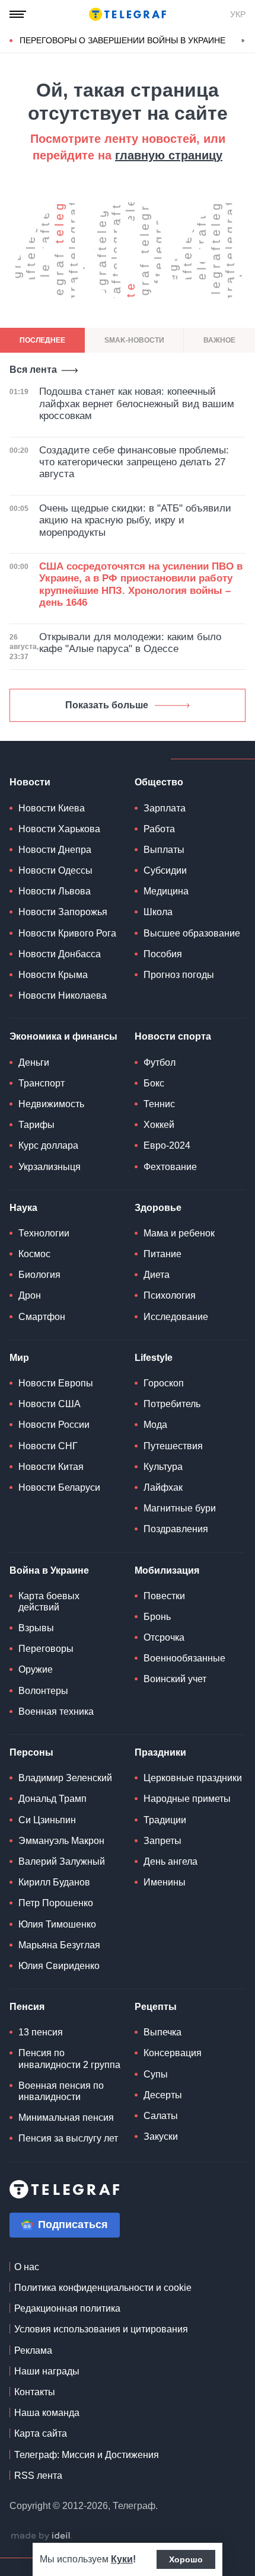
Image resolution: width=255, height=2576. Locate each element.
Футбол (160, 1062)
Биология (39, 1275)
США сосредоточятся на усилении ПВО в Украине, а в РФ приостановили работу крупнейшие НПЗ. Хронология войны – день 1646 (141, 584)
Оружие (36, 1669)
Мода (155, 1425)
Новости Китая (51, 1467)
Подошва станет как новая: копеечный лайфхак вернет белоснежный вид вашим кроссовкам (137, 404)
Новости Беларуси (59, 1487)
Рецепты (156, 2007)
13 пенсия (41, 2032)
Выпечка (162, 2032)
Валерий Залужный (62, 1861)
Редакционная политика (67, 2308)
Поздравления (176, 1529)
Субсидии (165, 870)
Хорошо (186, 2559)
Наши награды (47, 2371)
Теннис (159, 1104)
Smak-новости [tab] (134, 340)
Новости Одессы (55, 870)
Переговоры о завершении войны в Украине (122, 40)
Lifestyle (154, 1358)
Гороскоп (164, 1383)
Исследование (176, 1317)
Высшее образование (192, 933)
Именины (165, 1882)
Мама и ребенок (179, 1233)
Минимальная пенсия (66, 2118)
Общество (159, 782)
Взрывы (36, 1628)
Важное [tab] (219, 340)
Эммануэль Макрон (61, 1841)
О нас (27, 2267)
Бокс (154, 1083)
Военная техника (56, 1712)
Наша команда (47, 2413)
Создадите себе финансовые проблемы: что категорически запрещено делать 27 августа (134, 462)
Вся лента (33, 370)
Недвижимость (51, 1104)
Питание (162, 1254)
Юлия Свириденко (59, 1966)
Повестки (164, 1596)
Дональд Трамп (52, 1799)
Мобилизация (167, 1570)
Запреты (162, 1841)
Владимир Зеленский (65, 1778)
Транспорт (42, 1083)
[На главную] (128, 14)
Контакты (35, 2392)
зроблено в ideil (42, 2536)
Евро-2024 (167, 1145)
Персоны (31, 1752)
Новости (30, 782)
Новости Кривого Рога (67, 933)
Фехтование (170, 1167)
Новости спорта (173, 1036)
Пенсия (27, 2007)
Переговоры (46, 1649)
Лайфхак (163, 1487)
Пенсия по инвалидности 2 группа (69, 2059)
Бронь (157, 1617)
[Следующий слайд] (243, 41)
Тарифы (36, 1125)
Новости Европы (56, 1383)
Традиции (165, 1820)
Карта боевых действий (49, 1602)
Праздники (160, 1752)
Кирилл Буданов (54, 1882)
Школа (158, 912)
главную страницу (169, 155)
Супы (156, 2074)
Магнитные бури (180, 1508)
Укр (238, 14)
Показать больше (107, 705)
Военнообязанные (184, 1658)
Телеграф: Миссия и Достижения (87, 2455)
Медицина (166, 891)
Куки (122, 2559)
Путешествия (173, 1446)
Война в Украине (49, 1570)
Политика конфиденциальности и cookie (103, 2288)
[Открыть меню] (18, 14)
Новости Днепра (55, 850)
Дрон (30, 1295)
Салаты (161, 2116)
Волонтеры (43, 1691)
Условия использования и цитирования (101, 2329)
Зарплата (165, 808)
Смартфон (42, 1317)
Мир (19, 1358)
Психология (170, 1295)
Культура (163, 1467)
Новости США (50, 1404)
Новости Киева (52, 808)
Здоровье (158, 1208)
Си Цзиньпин (47, 1820)
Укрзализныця (50, 1167)
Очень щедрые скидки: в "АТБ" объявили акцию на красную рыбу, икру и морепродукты (135, 520)
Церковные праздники (193, 1778)
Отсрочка (164, 1637)
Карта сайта (41, 2433)
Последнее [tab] (42, 340)
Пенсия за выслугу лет (68, 2138)
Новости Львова (55, 891)
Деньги (34, 1062)
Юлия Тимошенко (57, 1924)
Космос (34, 1254)
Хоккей (159, 1125)
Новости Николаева (63, 995)
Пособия (163, 954)
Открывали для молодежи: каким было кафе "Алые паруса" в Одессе (130, 643)
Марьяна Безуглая (59, 1945)
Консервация (173, 2053)
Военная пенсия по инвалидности (61, 2091)
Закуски (161, 2136)
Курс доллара (48, 1145)
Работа (159, 829)
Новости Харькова (59, 829)
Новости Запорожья (63, 912)
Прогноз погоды (179, 975)
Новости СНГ (48, 1446)
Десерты (163, 2095)
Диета (157, 1275)
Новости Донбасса (60, 954)
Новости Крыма (53, 975)
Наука (23, 1208)
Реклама (33, 2350)
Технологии (44, 1233)
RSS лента (38, 2476)
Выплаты (164, 850)
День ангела (170, 1861)
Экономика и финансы (63, 1036)
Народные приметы (187, 1799)
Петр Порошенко (56, 1903)
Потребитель (172, 1404)
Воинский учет (175, 1679)
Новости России (54, 1425)
